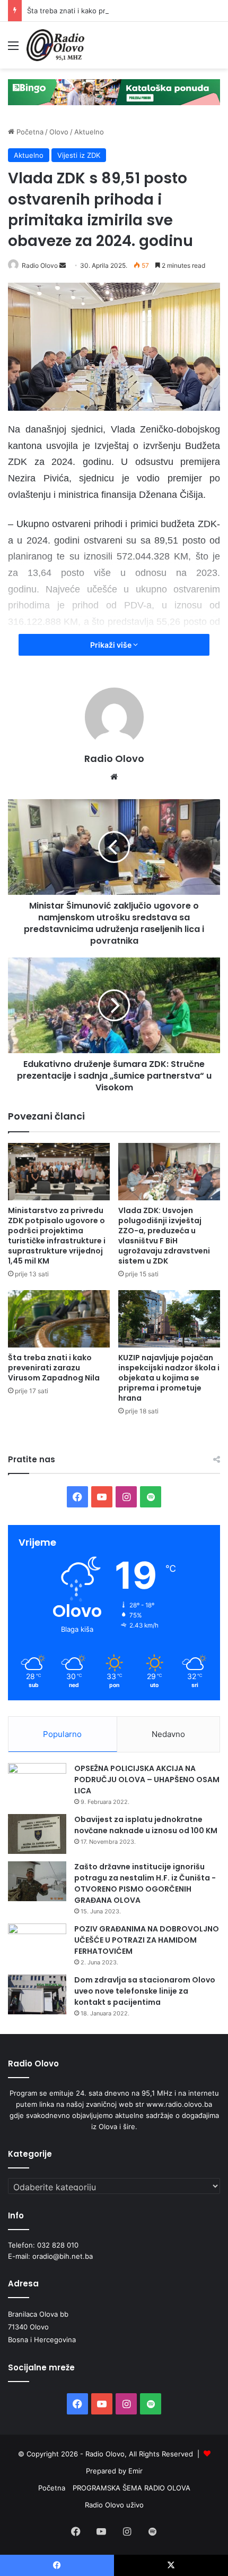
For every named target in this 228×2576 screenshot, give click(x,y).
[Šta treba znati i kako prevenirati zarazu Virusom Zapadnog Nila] (59, 1319)
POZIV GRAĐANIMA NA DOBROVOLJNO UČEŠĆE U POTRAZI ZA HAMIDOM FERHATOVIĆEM (147, 1940)
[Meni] (13, 49)
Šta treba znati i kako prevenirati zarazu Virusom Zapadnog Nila (54, 1368)
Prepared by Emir (114, 2471)
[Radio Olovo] (55, 45)
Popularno (62, 1734)
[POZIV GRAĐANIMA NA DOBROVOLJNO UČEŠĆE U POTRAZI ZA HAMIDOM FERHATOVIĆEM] (37, 1943)
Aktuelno (89, 132)
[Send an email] (63, 265)
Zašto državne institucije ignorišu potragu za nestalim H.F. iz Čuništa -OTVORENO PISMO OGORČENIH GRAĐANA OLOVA (145, 1883)
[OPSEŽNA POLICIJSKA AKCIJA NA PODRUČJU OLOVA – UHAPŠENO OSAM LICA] (37, 1783)
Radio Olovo (40, 265)
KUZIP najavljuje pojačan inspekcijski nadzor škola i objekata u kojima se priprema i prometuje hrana (169, 1378)
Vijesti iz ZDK (79, 155)
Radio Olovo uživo (114, 2505)
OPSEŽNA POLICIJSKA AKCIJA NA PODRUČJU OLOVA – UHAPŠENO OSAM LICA (147, 1780)
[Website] (114, 777)
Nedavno (168, 1734)
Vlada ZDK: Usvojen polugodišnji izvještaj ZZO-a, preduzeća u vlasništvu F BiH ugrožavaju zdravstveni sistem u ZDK (164, 1236)
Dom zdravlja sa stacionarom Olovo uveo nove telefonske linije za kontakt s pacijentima (145, 1991)
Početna (29, 132)
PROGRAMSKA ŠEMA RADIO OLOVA (131, 2488)
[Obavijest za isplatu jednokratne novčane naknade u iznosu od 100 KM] (37, 1834)
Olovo (59, 132)
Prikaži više (112, 645)
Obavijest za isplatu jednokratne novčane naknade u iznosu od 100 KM (146, 1825)
